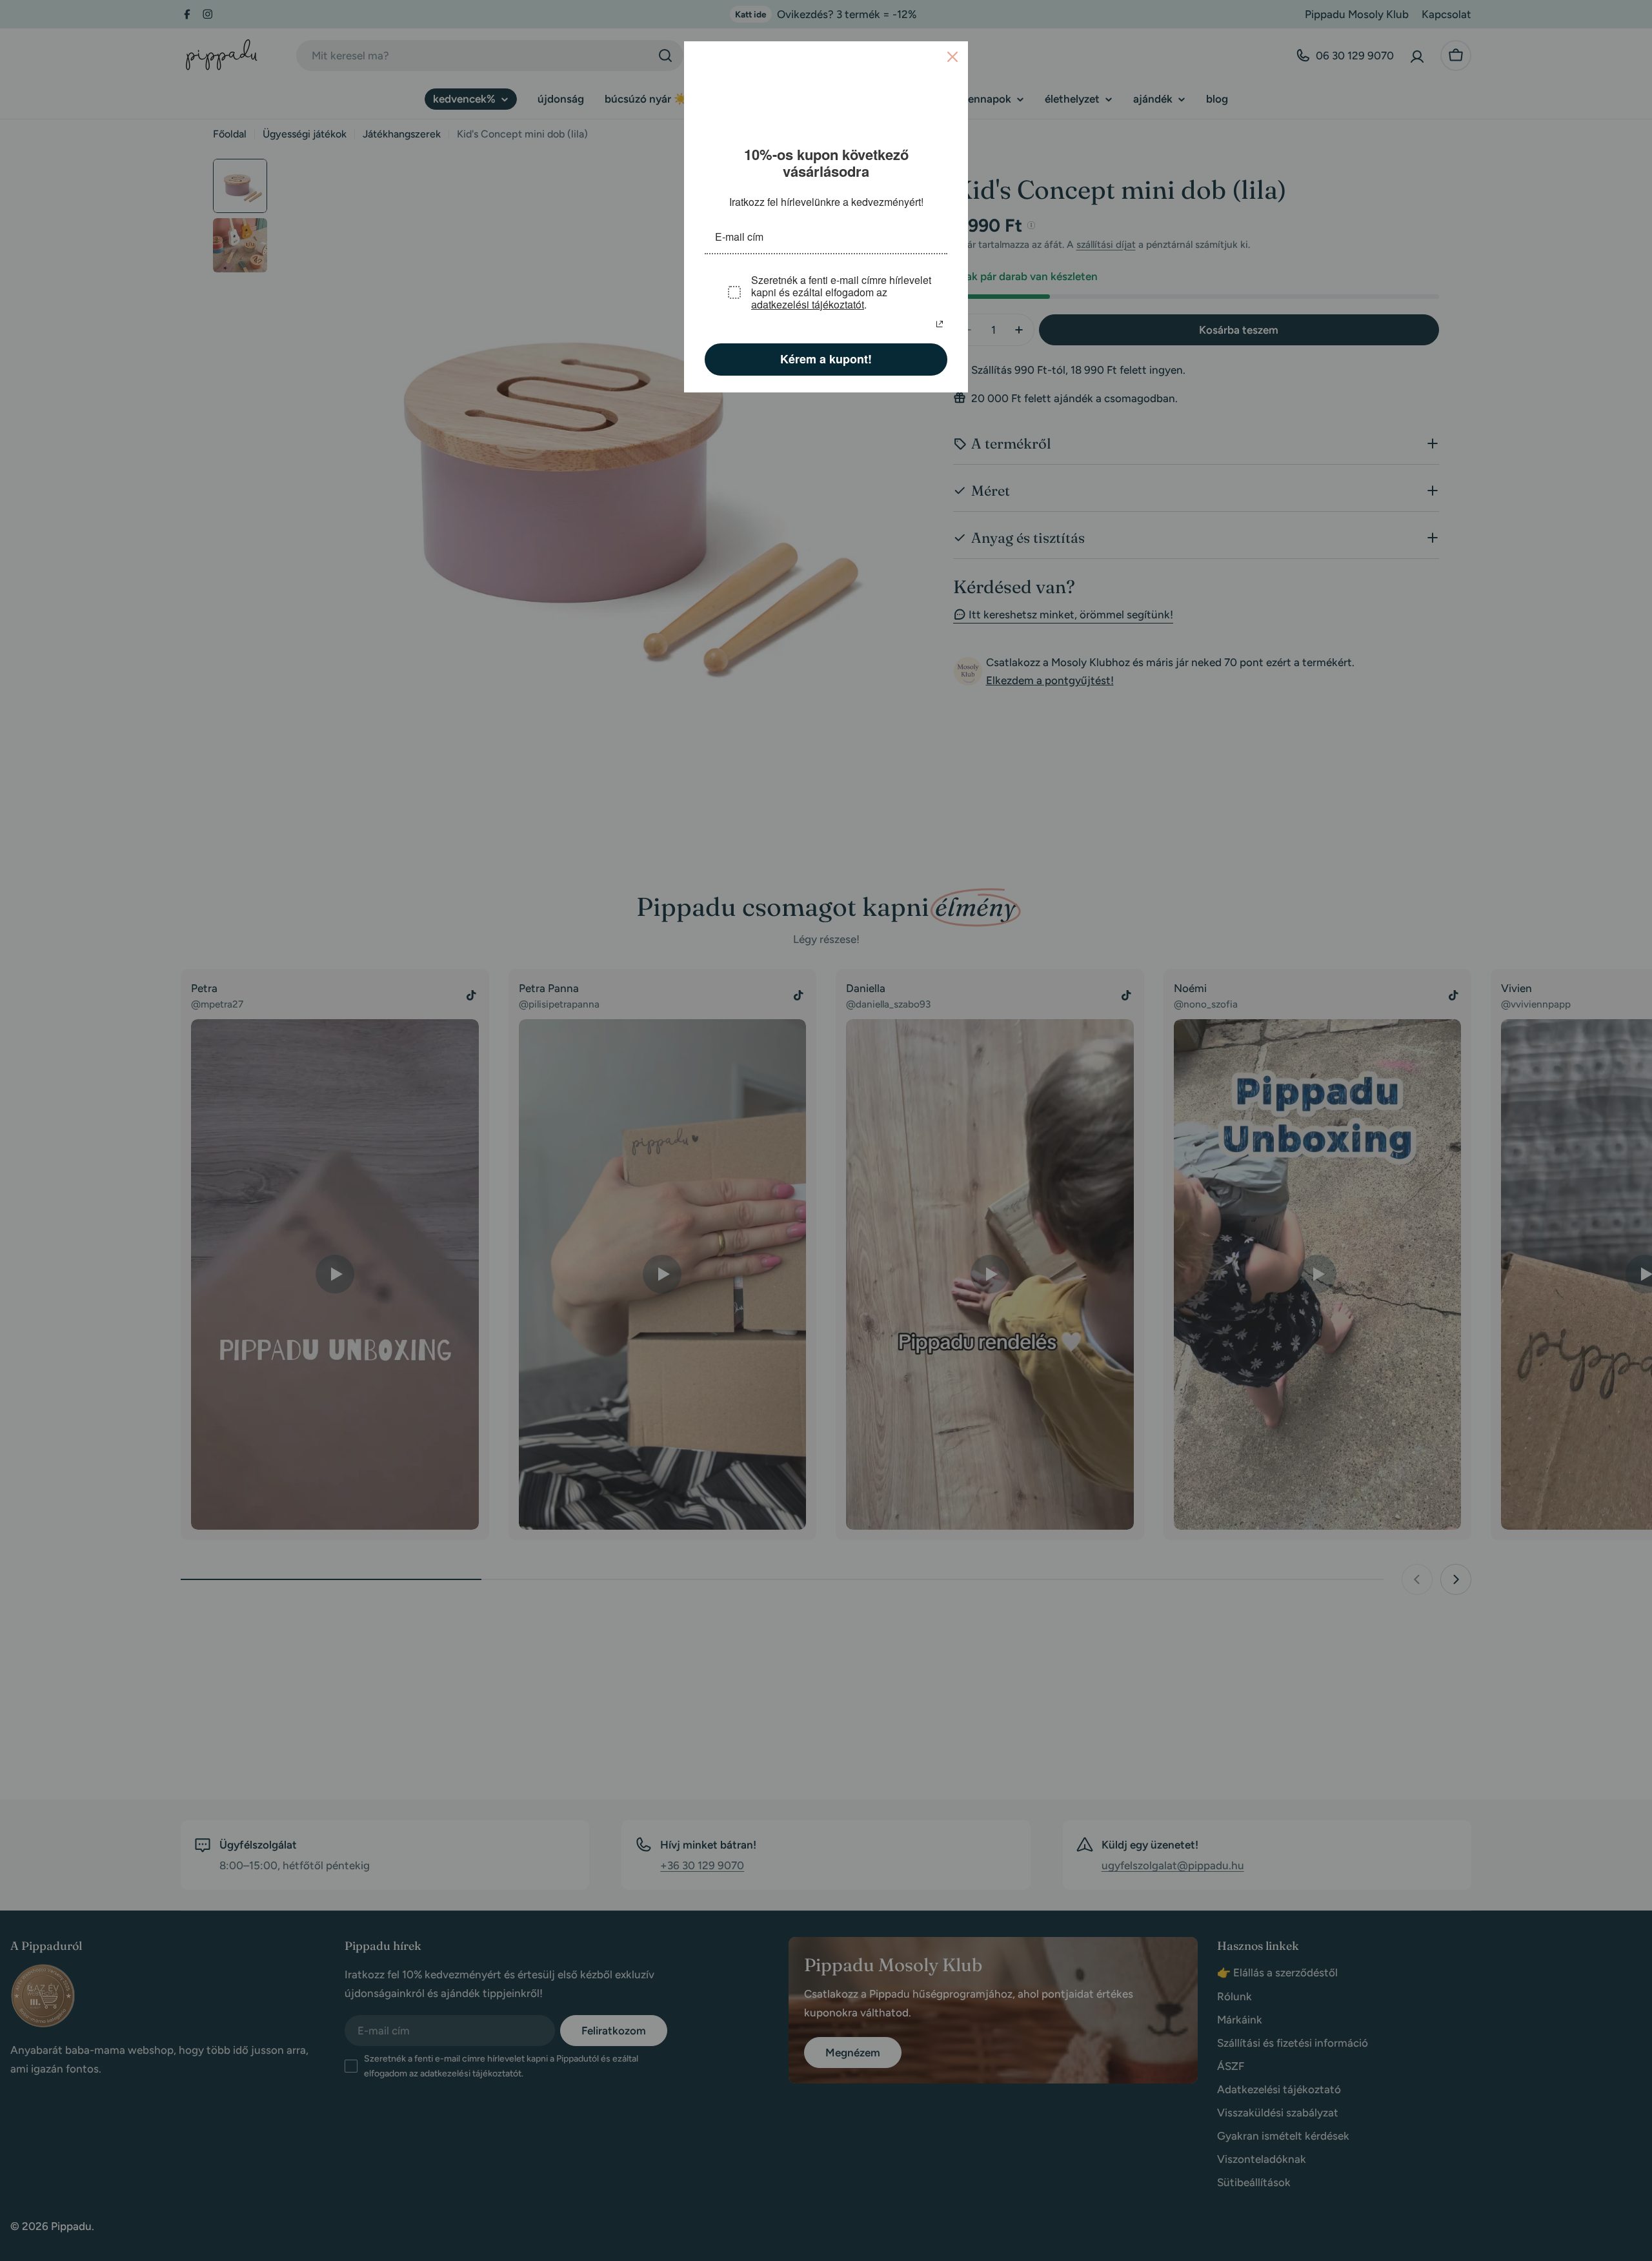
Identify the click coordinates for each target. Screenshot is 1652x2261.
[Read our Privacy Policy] (940, 323)
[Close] (952, 57)
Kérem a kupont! (826, 358)
